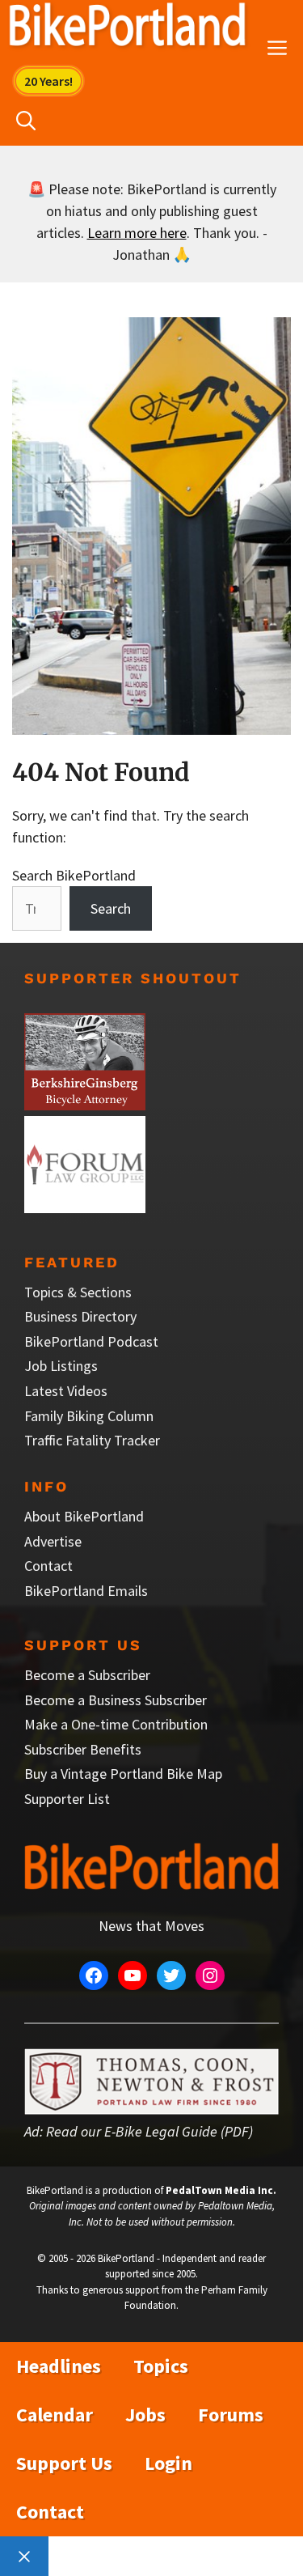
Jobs (145, 2415)
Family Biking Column (89, 1416)
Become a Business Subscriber (116, 1700)
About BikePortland (84, 1516)
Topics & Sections (78, 1292)
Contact (48, 1566)
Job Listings (61, 1366)
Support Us (64, 2463)
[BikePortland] (127, 28)
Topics (161, 2366)
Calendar (55, 2415)
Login (168, 2463)
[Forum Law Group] (85, 1208)
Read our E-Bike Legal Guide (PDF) (149, 2131)
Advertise (53, 1541)
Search (111, 908)
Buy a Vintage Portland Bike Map (123, 1774)
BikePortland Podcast (91, 1341)
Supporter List (67, 1799)
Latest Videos (66, 1391)
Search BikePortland (74, 875)
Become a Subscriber (87, 1675)
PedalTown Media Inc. (221, 2190)
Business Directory (80, 1316)
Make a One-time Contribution (116, 1724)
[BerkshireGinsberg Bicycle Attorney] (85, 1105)
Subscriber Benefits (83, 1749)
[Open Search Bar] (26, 121)
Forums (231, 2415)
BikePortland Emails (86, 1591)
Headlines (59, 2366)
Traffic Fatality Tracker (92, 1440)
